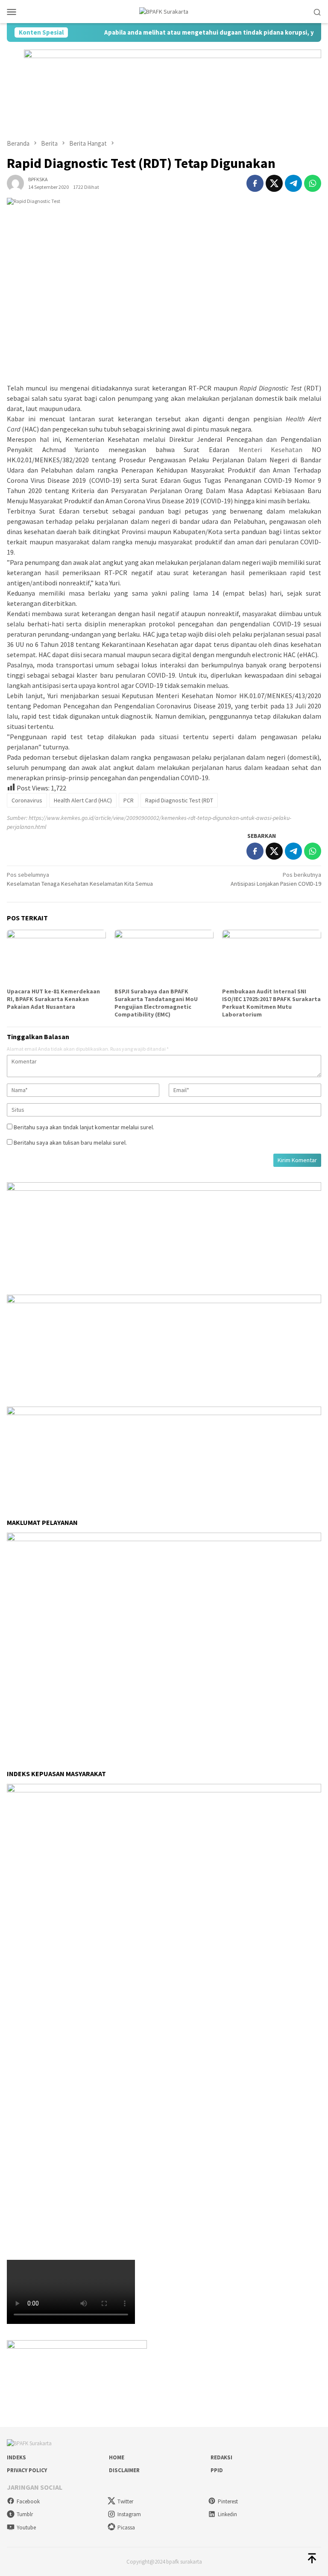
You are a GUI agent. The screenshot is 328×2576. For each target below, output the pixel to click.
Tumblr (25, 2514)
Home (117, 2457)
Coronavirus (27, 800)
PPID (217, 2470)
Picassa (126, 2528)
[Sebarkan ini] (255, 183)
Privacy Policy (27, 2470)
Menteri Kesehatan (271, 449)
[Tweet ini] (274, 183)
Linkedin (227, 2514)
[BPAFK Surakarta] (164, 11)
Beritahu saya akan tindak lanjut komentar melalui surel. (84, 1127)
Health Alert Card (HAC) (83, 800)
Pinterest (228, 2501)
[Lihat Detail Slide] (77, 2368)
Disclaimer (124, 2470)
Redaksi (221, 2457)
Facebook (28, 2501)
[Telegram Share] (293, 183)
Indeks (16, 2457)
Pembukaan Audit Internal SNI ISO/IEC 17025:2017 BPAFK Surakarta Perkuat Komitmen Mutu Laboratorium (271, 1003)
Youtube (26, 2528)
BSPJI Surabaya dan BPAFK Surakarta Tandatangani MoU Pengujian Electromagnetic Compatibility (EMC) (156, 1003)
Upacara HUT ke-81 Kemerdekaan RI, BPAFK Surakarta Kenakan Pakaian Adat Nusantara (53, 999)
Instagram (129, 2514)
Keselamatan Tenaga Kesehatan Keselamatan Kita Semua (80, 879)
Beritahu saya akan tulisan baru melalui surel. (70, 1143)
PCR (129, 800)
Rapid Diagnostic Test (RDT (179, 800)
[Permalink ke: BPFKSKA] (15, 182)
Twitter (125, 2501)
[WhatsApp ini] (313, 183)
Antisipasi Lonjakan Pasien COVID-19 (276, 879)
